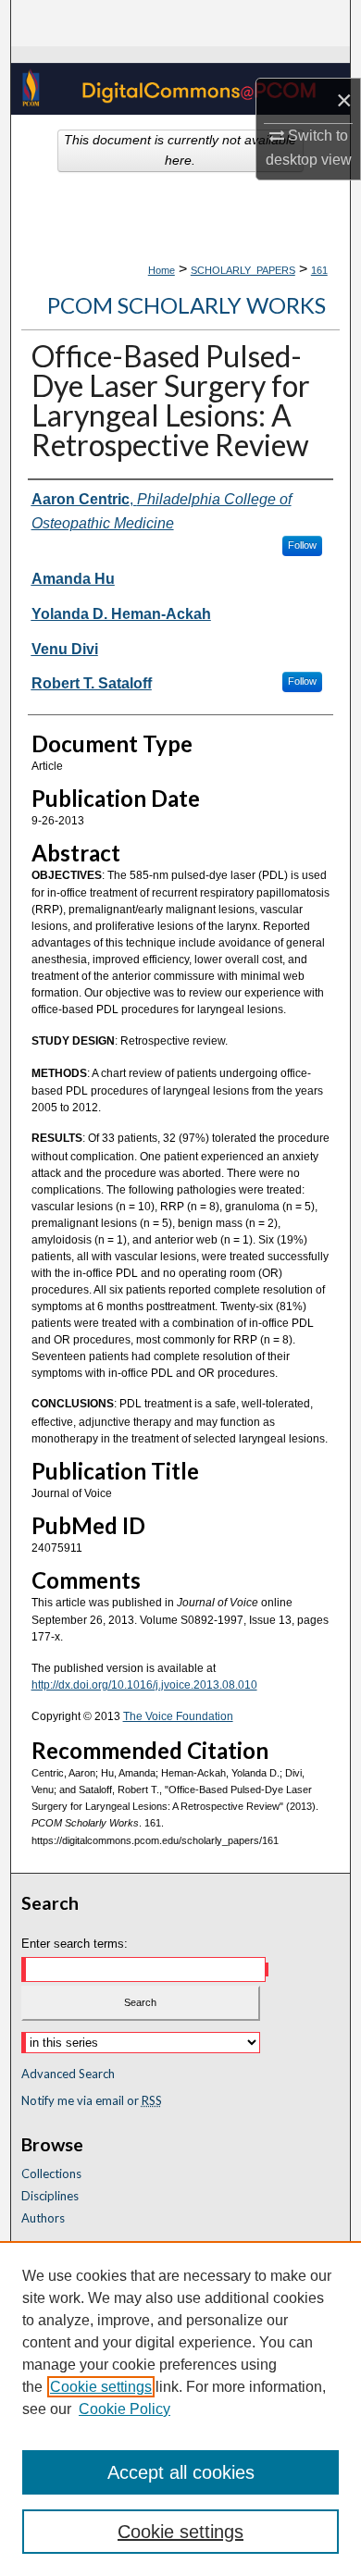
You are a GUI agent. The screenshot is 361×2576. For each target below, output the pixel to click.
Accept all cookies (181, 2472)
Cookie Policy (124, 2409)
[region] (180, 2409)
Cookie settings (101, 2387)
